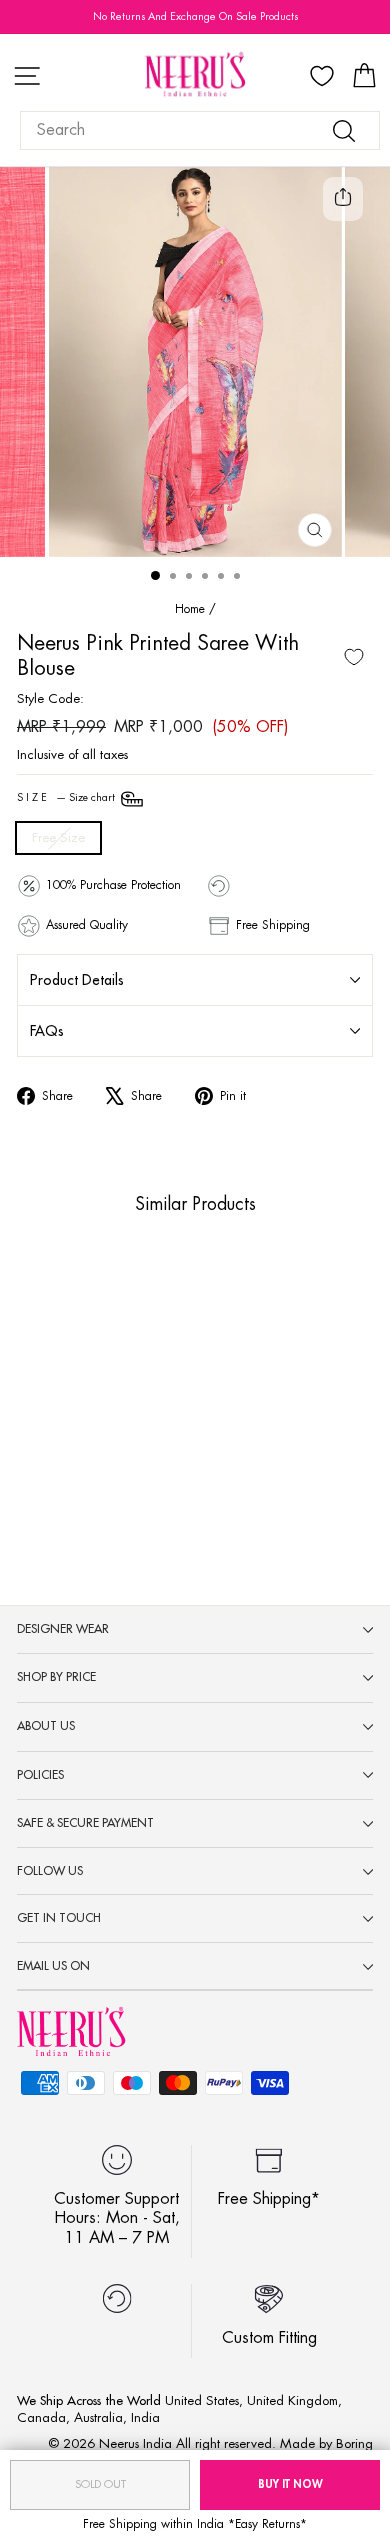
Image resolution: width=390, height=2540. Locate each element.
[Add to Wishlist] (354, 657)
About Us (46, 1726)
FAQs (47, 1031)
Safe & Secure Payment (85, 1823)
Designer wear (63, 1629)
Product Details (77, 980)
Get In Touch (59, 1918)
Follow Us (50, 1871)
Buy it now (290, 2484)
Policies (40, 1775)
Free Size (58, 837)
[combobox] (200, 130)
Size (67, 798)
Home (190, 609)
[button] (62, 1441)
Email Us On (53, 1966)
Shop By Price (56, 1677)
